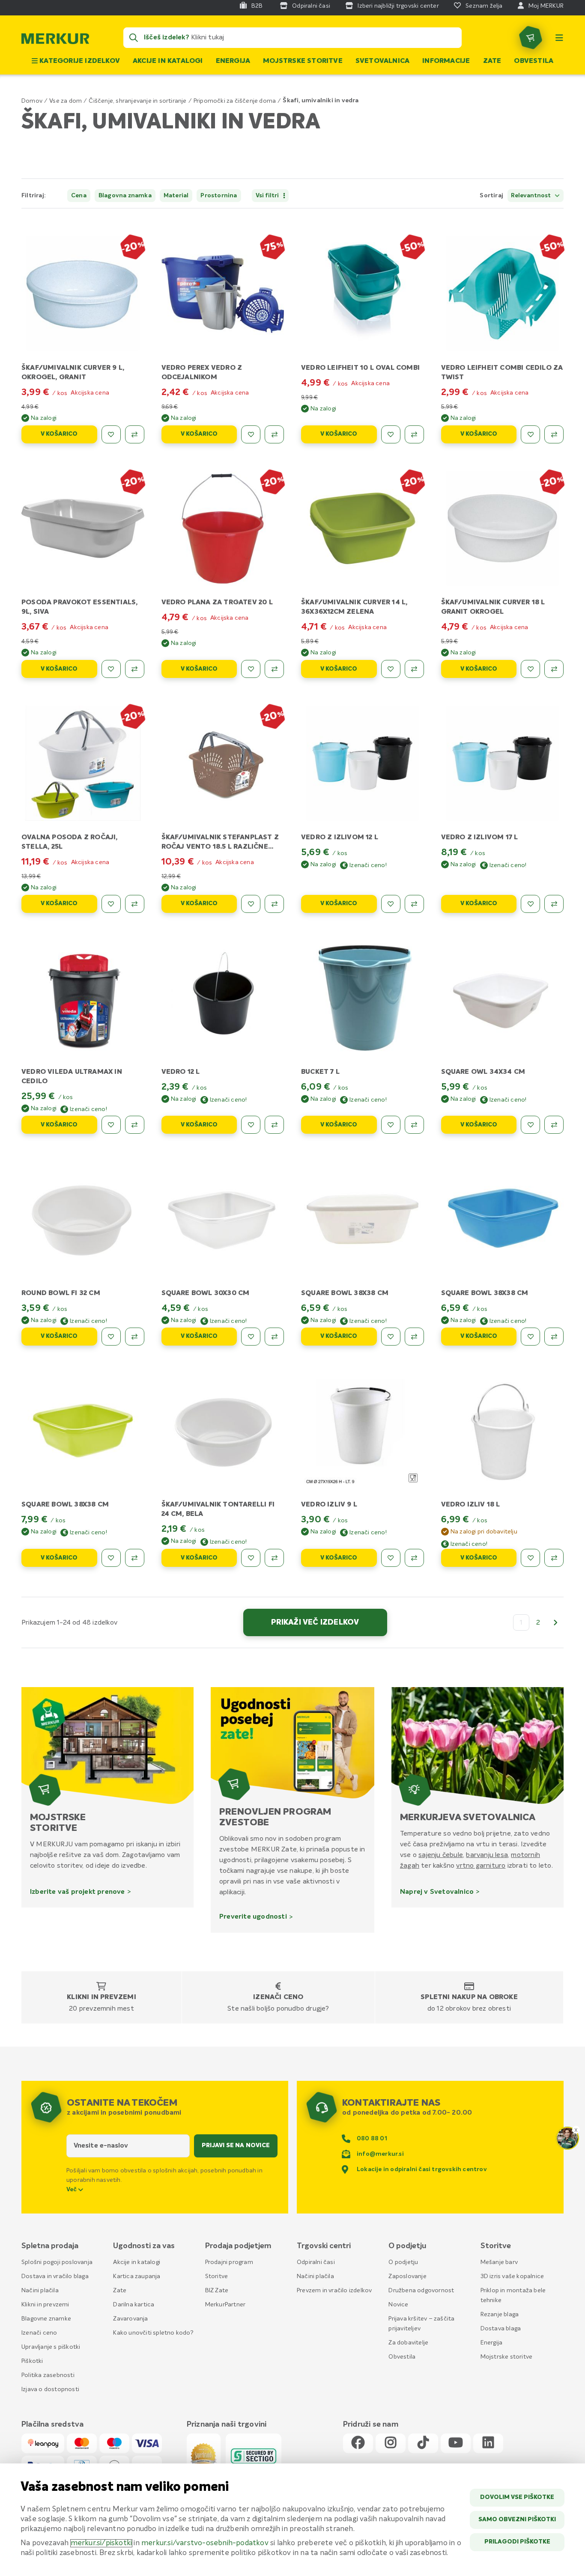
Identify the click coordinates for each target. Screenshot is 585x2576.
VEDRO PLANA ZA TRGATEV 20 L (217, 603)
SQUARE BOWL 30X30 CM (206, 1293)
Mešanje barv (499, 2262)
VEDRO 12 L (181, 1072)
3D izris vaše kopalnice (512, 2276)
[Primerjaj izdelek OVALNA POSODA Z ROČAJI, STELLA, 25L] (135, 904)
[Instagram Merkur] (391, 2443)
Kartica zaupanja (137, 2276)
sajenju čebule (441, 1855)
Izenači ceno (278, 1997)
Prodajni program (229, 2262)
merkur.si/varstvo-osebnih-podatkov (205, 2543)
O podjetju (403, 2262)
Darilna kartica (134, 2305)
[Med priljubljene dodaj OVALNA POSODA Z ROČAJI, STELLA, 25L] (111, 904)
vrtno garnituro (481, 1866)
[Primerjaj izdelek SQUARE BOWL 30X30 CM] (274, 1337)
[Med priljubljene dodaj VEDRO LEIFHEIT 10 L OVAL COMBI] (391, 434)
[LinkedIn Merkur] (488, 2443)
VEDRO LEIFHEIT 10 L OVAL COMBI (360, 368)
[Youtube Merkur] (456, 2443)
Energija (233, 61)
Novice (398, 2305)
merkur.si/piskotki (101, 2543)
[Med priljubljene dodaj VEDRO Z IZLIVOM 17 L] (530, 904)
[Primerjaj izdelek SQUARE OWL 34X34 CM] (554, 1125)
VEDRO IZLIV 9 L (329, 1505)
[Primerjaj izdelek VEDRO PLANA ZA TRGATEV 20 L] (274, 669)
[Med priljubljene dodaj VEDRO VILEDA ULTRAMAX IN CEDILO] (111, 1125)
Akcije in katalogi (168, 61)
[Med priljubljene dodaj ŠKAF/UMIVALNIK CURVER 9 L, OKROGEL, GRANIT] (111, 434)
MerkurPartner (225, 2305)
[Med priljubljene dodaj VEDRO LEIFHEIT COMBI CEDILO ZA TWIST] (530, 434)
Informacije (446, 61)
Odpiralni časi (316, 2262)
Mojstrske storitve (303, 61)
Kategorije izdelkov (79, 61)
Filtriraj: (34, 196)
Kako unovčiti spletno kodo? (153, 2333)
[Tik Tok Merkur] (423, 2443)
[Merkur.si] (55, 41)
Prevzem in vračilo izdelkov (334, 2291)
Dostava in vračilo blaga (55, 2276)
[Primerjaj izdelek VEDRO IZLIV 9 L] (414, 1558)
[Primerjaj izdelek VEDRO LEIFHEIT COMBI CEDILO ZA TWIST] (554, 434)
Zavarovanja (130, 2319)
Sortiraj (491, 196)
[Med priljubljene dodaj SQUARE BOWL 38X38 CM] (391, 1337)
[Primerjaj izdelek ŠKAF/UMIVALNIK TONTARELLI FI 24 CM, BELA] (274, 1558)
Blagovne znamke (46, 2319)
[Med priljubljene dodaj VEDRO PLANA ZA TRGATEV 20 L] (251, 669)
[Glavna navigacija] (559, 38)
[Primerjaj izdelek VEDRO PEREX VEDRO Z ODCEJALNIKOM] (274, 434)
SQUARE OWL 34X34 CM (483, 1072)
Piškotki (32, 2361)
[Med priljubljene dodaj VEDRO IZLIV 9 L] (391, 1558)
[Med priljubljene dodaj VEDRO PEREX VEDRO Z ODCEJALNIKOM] (251, 434)
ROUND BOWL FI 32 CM (61, 1293)
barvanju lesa (487, 1855)
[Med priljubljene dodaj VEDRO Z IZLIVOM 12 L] (391, 904)
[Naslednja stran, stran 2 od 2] (555, 1622)
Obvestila (534, 61)
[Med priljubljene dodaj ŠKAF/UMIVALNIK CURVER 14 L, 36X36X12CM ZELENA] (391, 669)
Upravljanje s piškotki (51, 2347)
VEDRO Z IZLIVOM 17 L (480, 838)
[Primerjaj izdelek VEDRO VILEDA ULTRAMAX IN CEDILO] (135, 1125)
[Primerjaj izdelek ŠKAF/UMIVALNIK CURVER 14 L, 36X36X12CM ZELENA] (414, 669)
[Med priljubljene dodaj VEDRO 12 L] (251, 1125)
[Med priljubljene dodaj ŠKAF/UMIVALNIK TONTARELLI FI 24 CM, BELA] (251, 1558)
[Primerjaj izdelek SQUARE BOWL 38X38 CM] (414, 1337)
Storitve (217, 2276)
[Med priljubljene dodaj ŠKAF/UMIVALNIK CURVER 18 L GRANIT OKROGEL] (530, 669)
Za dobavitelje (408, 2343)
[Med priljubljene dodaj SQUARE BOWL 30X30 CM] (251, 1337)
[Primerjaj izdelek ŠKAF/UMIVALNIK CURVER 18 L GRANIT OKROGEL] (554, 669)
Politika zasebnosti (48, 2375)
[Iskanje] (134, 38)
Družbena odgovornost (421, 2291)
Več (72, 2190)
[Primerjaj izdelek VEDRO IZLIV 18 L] (554, 1558)
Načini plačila (40, 2291)
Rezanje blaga (500, 2315)
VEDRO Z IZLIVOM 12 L (340, 838)
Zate (492, 61)
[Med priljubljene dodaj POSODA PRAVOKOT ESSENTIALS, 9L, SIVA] (111, 669)
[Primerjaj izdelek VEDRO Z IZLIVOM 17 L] (554, 904)
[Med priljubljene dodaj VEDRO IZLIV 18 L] (530, 1558)
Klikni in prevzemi (101, 1997)
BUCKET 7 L (320, 1072)
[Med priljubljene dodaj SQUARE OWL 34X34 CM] (530, 1125)
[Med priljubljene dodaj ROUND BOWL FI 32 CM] (111, 1337)
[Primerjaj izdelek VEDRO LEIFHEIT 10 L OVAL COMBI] (414, 434)
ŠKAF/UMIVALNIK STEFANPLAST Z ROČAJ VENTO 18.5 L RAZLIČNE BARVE (220, 847)
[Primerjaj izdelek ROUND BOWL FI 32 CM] (135, 1337)
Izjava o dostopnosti (50, 2389)
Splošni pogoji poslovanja (57, 2262)
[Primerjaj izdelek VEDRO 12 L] (274, 1125)
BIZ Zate (217, 2291)
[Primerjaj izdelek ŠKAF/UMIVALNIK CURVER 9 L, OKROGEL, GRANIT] (135, 434)
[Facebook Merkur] (358, 2443)
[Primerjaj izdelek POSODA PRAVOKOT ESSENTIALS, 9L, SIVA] (135, 669)
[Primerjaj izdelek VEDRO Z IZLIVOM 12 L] (414, 904)
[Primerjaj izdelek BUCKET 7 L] (414, 1125)
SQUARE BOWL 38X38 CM (345, 1293)
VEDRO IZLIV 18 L (471, 1505)
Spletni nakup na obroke (469, 1997)
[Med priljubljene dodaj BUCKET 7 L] (391, 1125)
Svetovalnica (382, 61)
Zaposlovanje (407, 2276)
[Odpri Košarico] (531, 38)
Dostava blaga (501, 2329)
